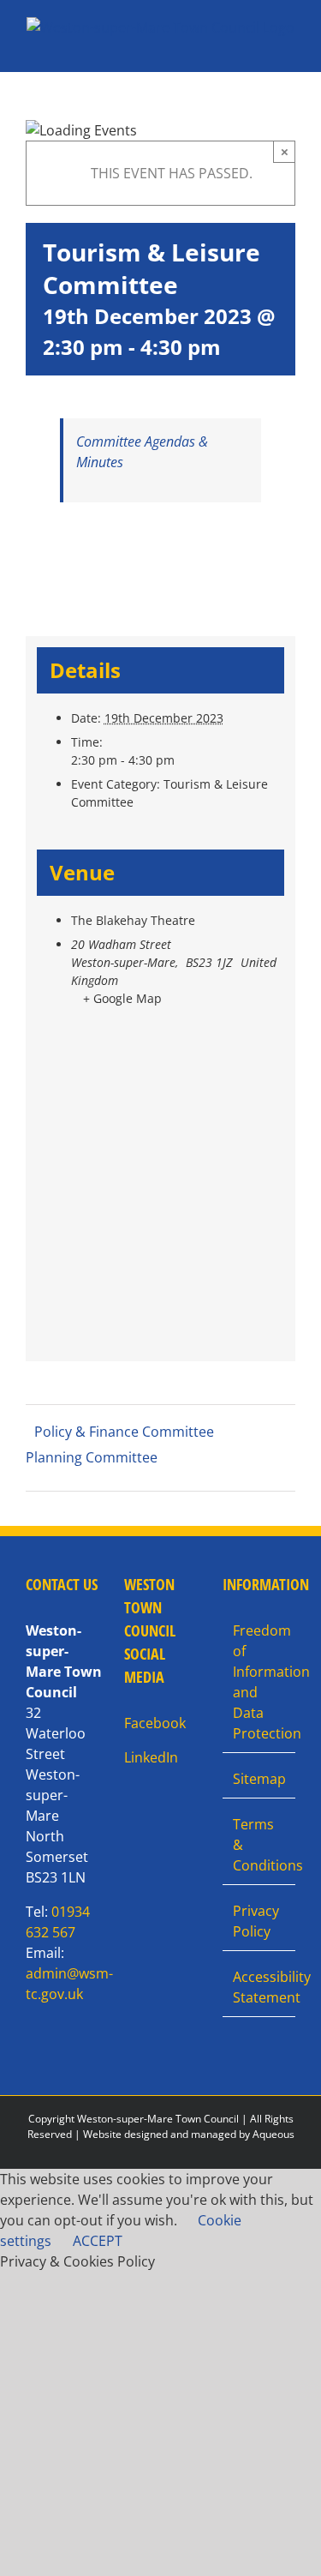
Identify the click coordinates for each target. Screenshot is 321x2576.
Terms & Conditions (260, 1845)
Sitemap (259, 1779)
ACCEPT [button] (98, 2241)
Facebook (155, 1723)
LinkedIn (151, 1757)
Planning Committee (92, 1457)
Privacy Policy (256, 1921)
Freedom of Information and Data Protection (260, 1682)
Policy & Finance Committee (124, 1432)
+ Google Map (122, 998)
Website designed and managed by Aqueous (189, 2134)
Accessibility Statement (260, 1987)
